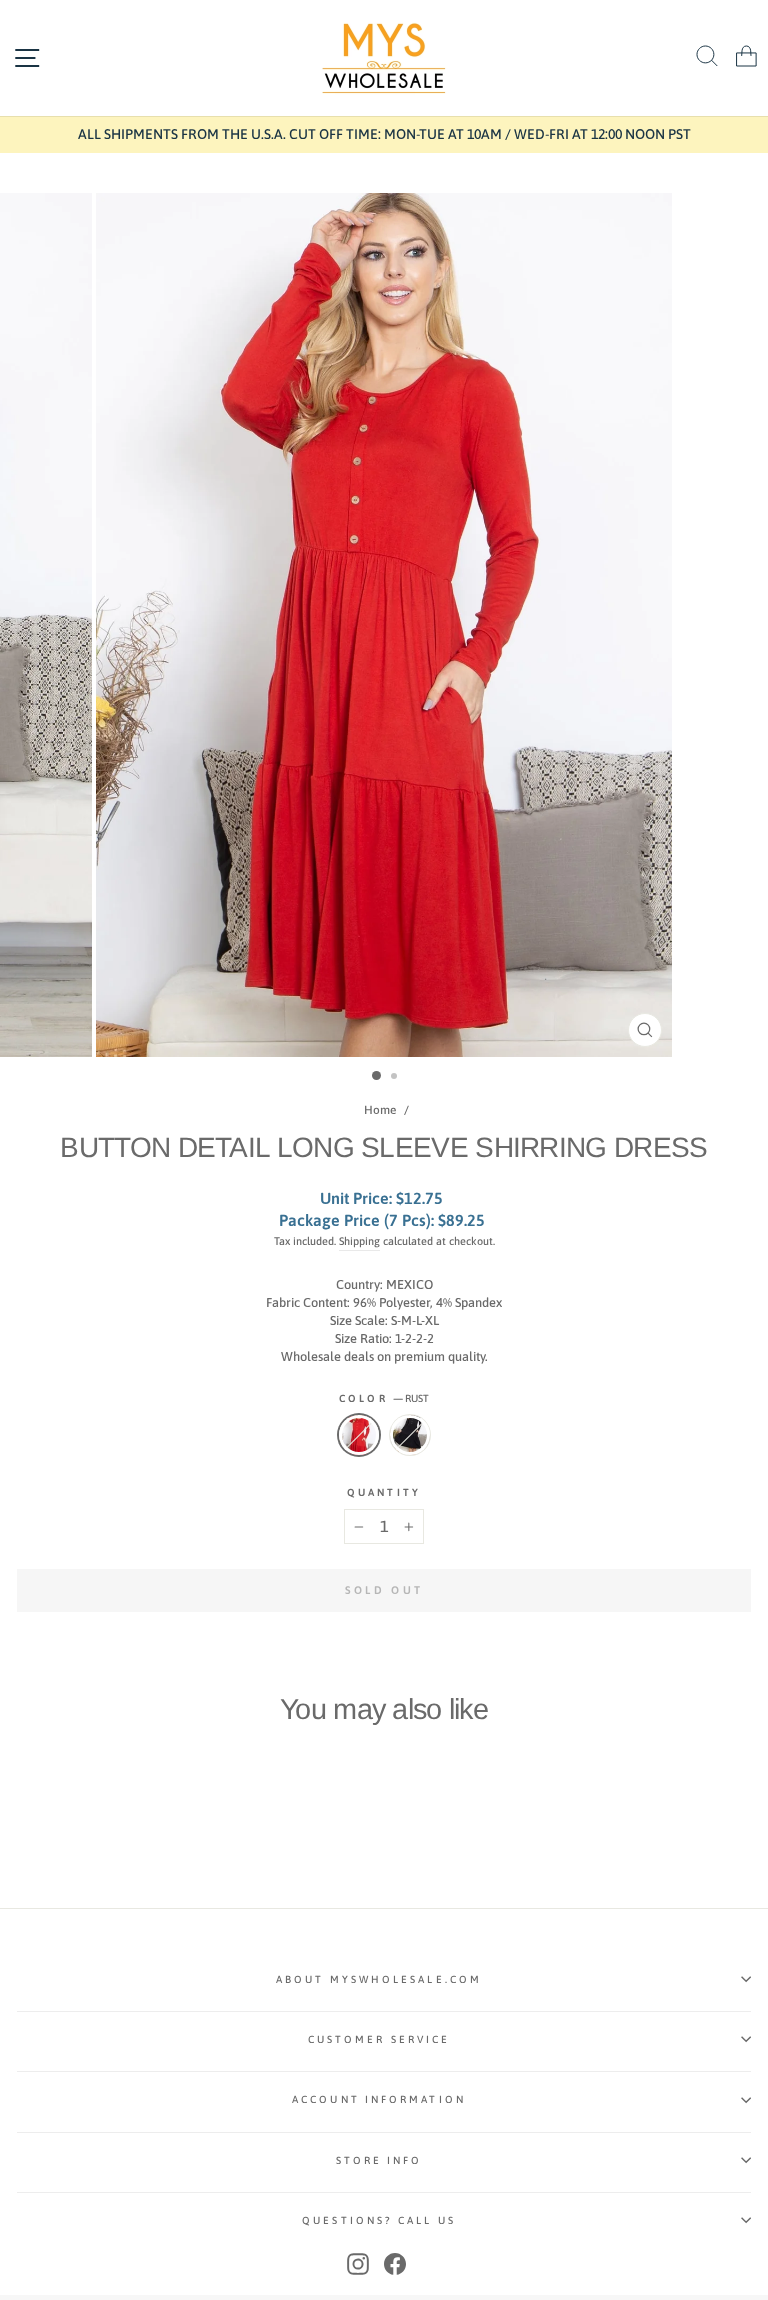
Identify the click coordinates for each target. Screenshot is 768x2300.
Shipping (359, 1241)
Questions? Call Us (379, 2220)
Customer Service (379, 2039)
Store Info (379, 2160)
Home (380, 1110)
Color (384, 1398)
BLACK (410, 1435)
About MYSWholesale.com (379, 1979)
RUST (359, 1435)
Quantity (384, 1492)
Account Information (379, 2099)
